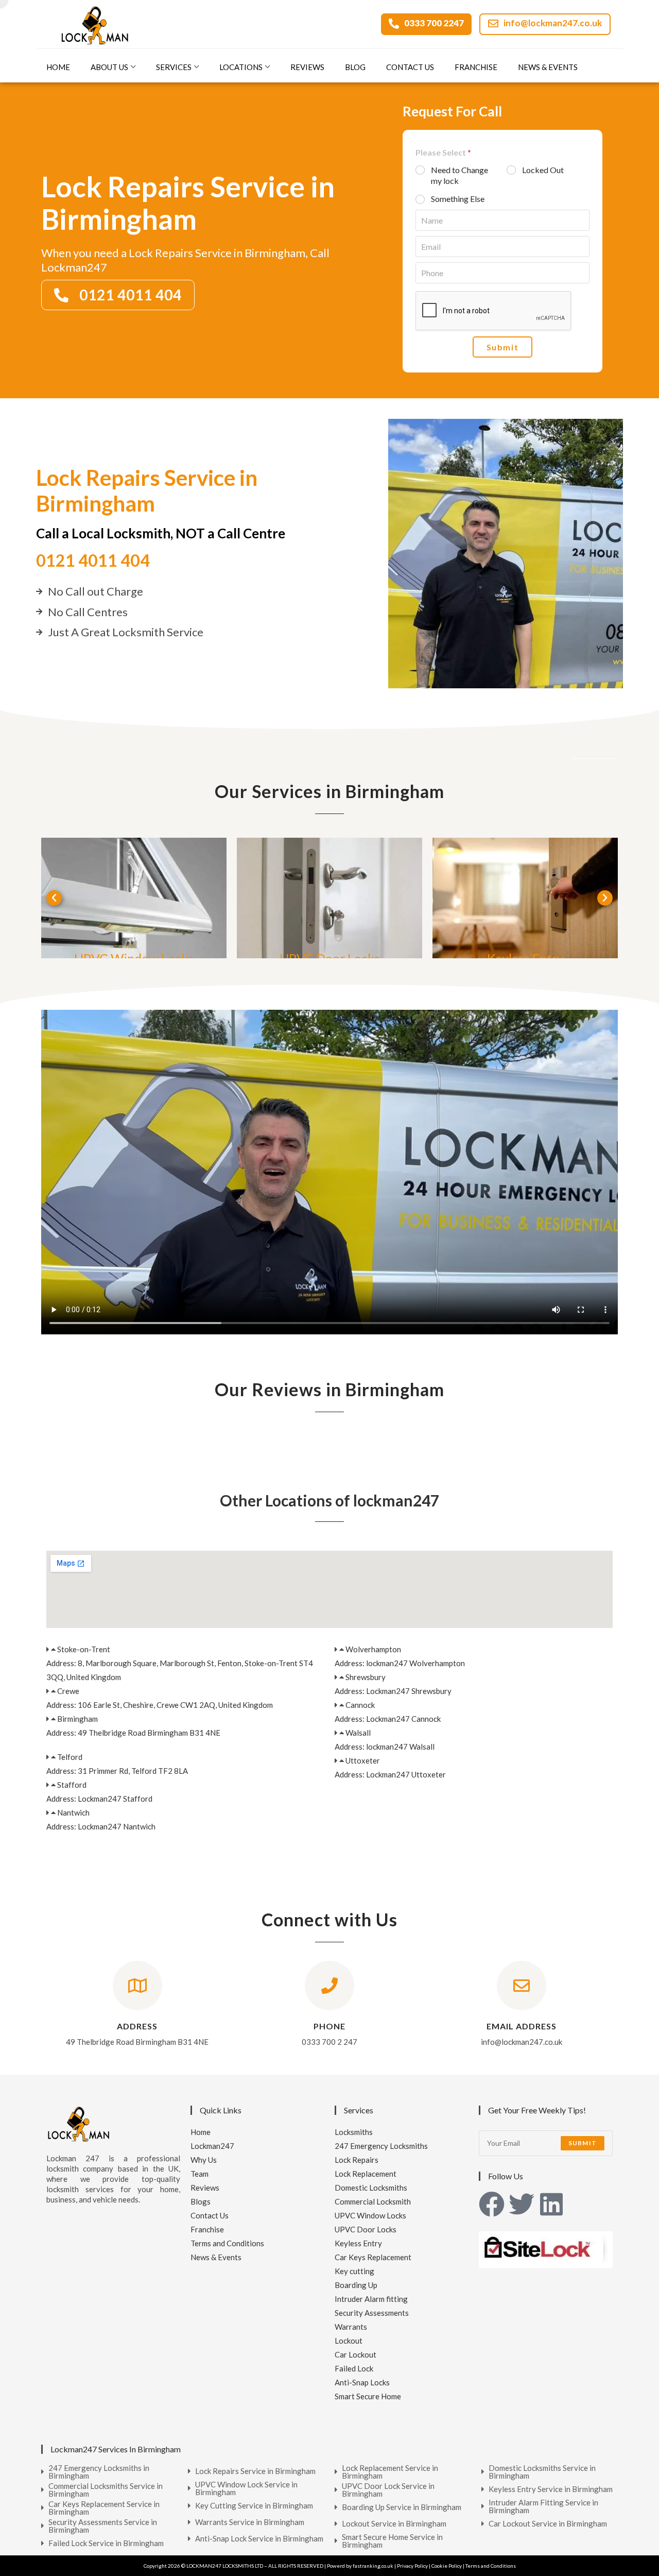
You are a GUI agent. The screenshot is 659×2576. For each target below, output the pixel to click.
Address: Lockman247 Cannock (388, 1719)
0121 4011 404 (93, 560)
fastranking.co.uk (373, 2566)
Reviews (307, 67)
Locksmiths (354, 2132)
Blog (355, 67)
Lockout (349, 2341)
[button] (54, 898)
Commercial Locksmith (373, 2201)
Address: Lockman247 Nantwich (101, 1826)
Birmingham (77, 1719)
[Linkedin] (551, 2204)
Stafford (72, 1785)
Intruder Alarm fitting (371, 2299)
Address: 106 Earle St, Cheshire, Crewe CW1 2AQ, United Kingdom (160, 1705)
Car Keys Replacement (373, 2257)
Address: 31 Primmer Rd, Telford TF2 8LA (117, 1771)
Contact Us (410, 67)
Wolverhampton (373, 1649)
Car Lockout (355, 2354)
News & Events (548, 67)
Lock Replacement (366, 2174)
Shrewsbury (366, 1677)
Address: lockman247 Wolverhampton (400, 1663)
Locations (241, 67)
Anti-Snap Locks (362, 2382)
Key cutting (354, 2271)
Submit (503, 347)
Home (58, 67)
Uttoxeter (363, 1760)
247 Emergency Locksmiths (381, 2146)
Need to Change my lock (459, 175)
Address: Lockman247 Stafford (99, 1799)
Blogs (201, 2201)
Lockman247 (212, 2146)
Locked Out (543, 170)
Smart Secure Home (368, 2396)
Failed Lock (354, 2368)
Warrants (351, 2327)
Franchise (476, 67)
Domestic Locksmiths (371, 2188)
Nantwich (73, 1812)
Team (200, 2174)
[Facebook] (492, 2204)
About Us (109, 67)
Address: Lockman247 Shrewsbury (393, 1691)
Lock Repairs (357, 2160)
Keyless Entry (358, 2243)
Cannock (360, 1705)
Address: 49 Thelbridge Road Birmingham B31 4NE (133, 1733)
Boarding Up (356, 2285)
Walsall (358, 1733)
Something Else (458, 199)
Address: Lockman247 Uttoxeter (390, 1774)
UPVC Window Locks (370, 2215)
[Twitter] (522, 2204)
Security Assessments (372, 2313)
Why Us (204, 2160)
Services (174, 67)
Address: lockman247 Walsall (385, 1747)
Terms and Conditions (227, 2243)
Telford (70, 1757)
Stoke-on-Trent (84, 1649)
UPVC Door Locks (366, 2229)
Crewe (68, 1691)
